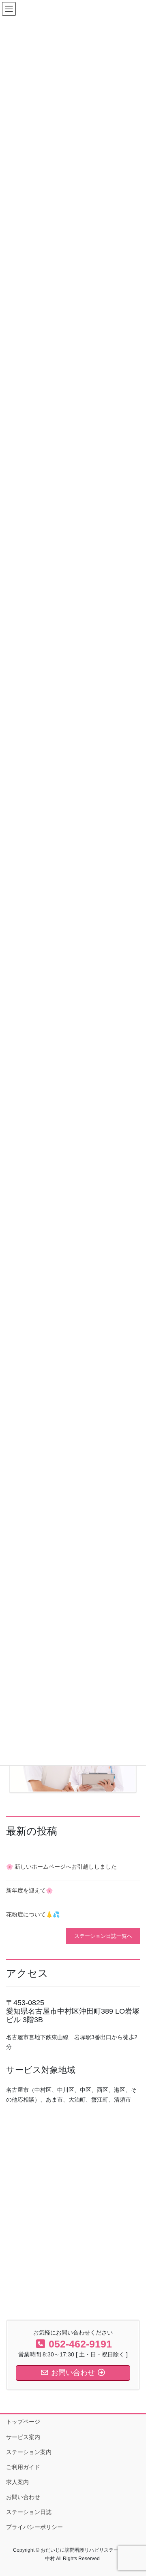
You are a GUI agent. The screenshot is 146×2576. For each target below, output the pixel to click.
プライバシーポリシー (34, 2527)
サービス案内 (23, 2437)
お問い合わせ (23, 2497)
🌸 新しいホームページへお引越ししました (61, 1867)
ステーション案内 (29, 2452)
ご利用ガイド (23, 2467)
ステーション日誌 (29, 2512)
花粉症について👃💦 (33, 1914)
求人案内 (17, 2482)
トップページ (23, 2422)
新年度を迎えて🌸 (29, 1890)
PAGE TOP (134, 2491)
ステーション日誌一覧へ (103, 1936)
